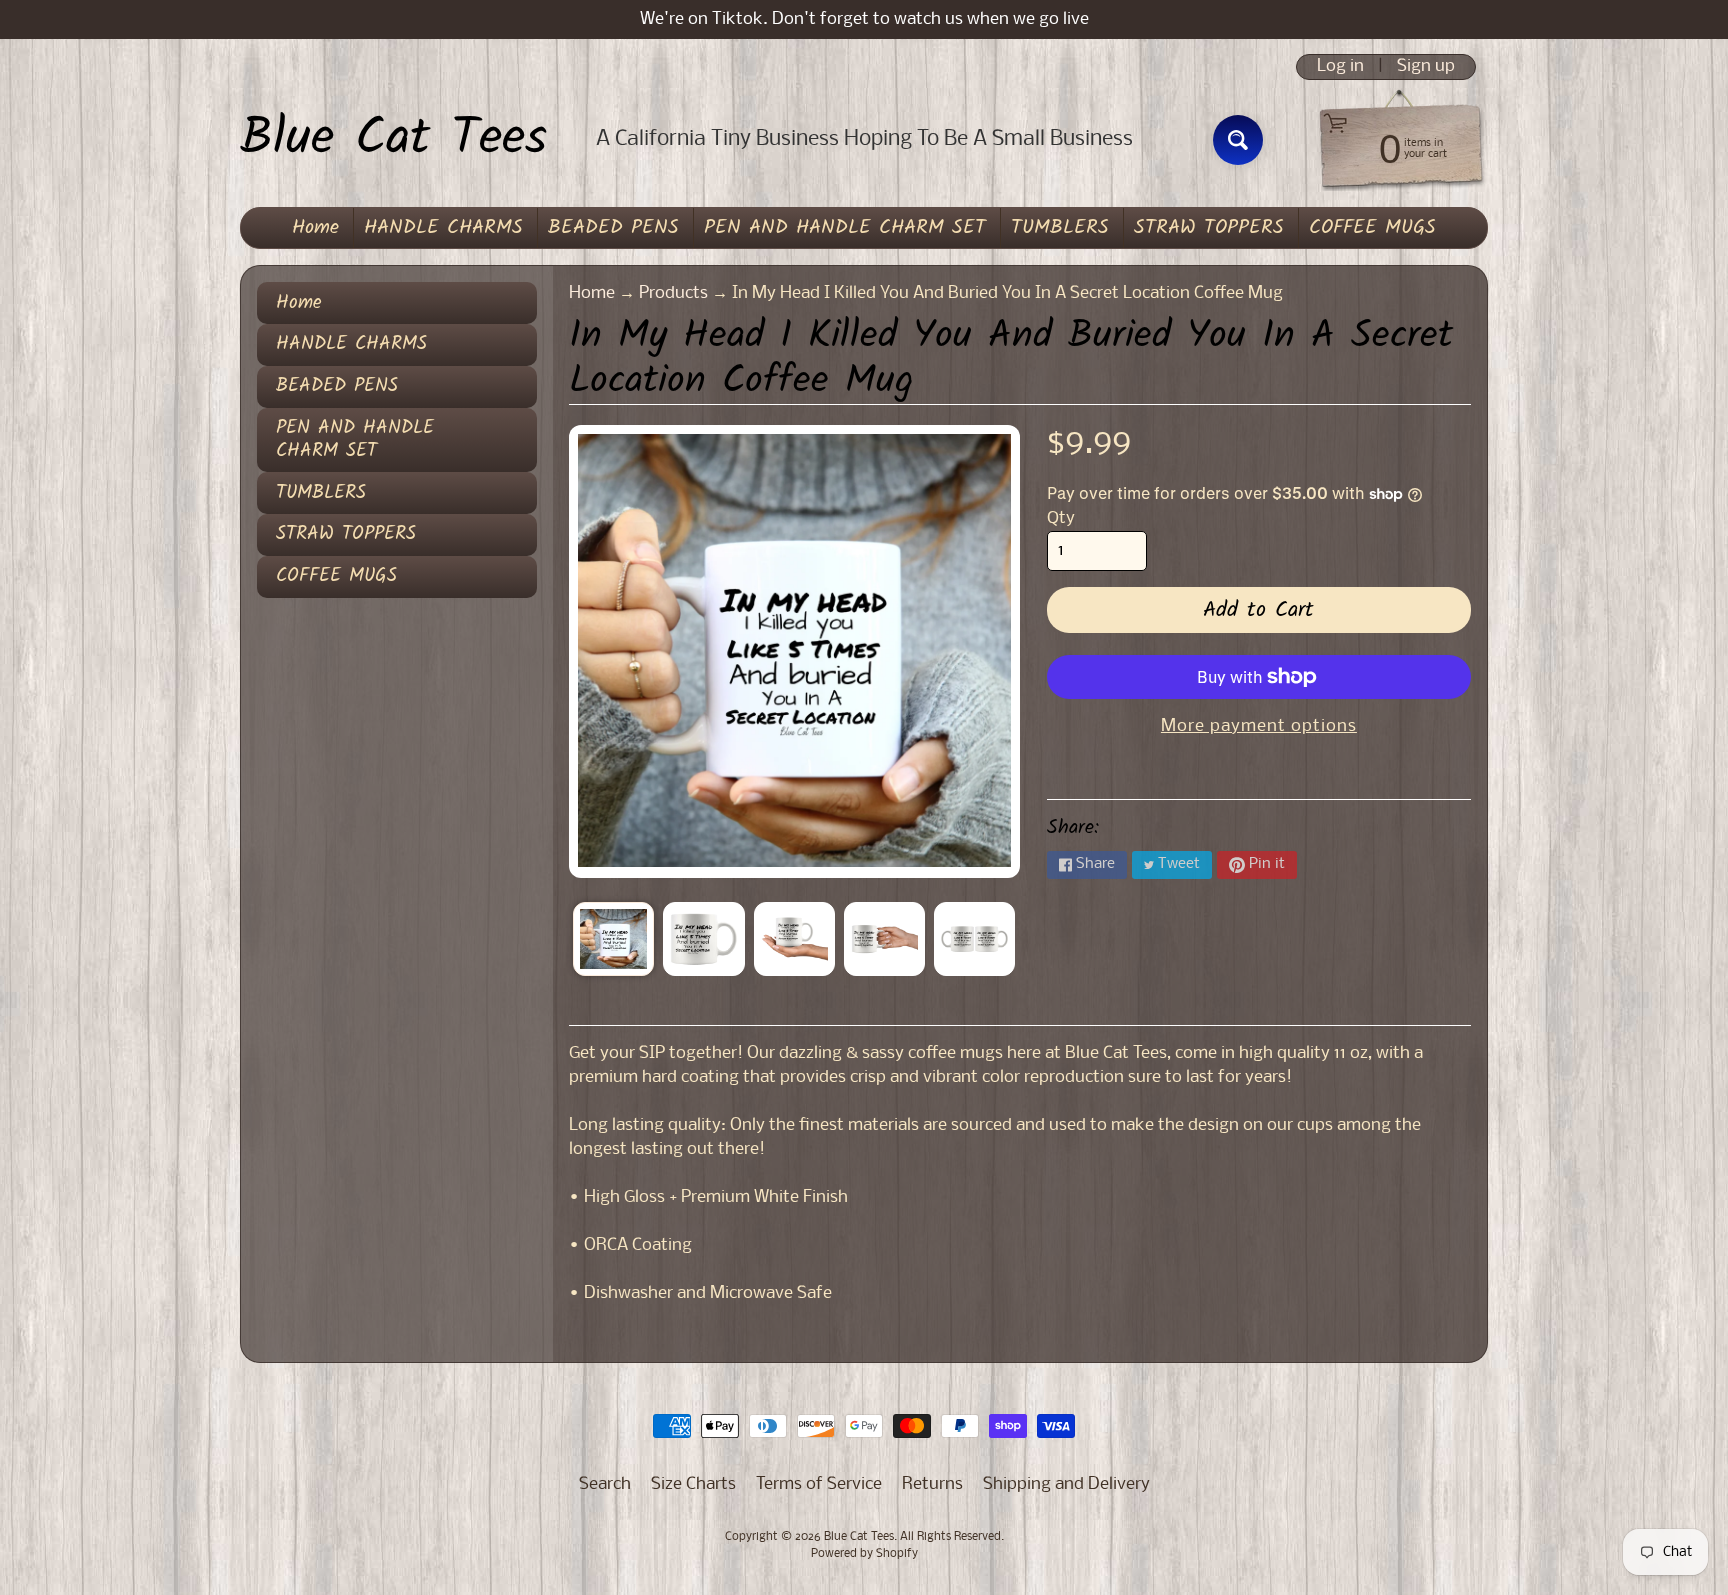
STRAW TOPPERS (1209, 228)
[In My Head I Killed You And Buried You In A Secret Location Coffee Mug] (613, 939)
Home (315, 228)
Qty (1061, 518)
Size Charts (693, 1484)
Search (605, 1484)
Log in (1340, 67)
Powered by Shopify (864, 1554)
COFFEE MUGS (1372, 228)
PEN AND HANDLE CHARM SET (845, 228)
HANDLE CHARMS (443, 228)
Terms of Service (819, 1484)
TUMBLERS (1060, 228)
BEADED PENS (613, 228)
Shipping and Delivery (1066, 1484)
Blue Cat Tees (393, 140)
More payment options (1259, 726)
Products (673, 293)
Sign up (1426, 67)
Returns (932, 1484)
